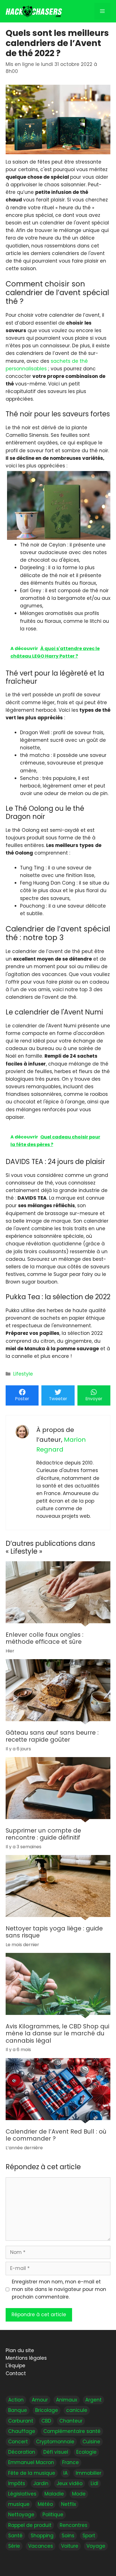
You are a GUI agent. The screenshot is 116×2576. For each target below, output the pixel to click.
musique (19, 2504)
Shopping (42, 2535)
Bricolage (47, 2410)
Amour (40, 2400)
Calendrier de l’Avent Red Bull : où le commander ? (56, 2135)
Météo (45, 2504)
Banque (18, 2410)
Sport (89, 2535)
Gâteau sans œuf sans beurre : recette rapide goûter (52, 1736)
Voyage (96, 2546)
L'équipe (15, 2366)
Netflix (69, 2504)
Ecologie (86, 2452)
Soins (68, 2535)
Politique (53, 2515)
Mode (79, 2494)
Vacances (41, 2546)
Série (14, 2546)
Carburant (21, 2421)
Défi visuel (56, 2452)
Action (16, 2400)
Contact (16, 2373)
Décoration (22, 2452)
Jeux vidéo (70, 2483)
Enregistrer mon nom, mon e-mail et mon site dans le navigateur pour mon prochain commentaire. (59, 2289)
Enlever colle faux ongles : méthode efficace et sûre (44, 1638)
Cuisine (91, 2442)
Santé (15, 2535)
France (71, 2462)
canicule (77, 2410)
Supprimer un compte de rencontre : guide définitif (43, 1834)
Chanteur (71, 2421)
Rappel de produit (30, 2525)
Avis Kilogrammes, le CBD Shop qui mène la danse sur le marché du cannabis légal (57, 2034)
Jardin (41, 2483)
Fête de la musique (32, 2473)
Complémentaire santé (72, 2431)
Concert (18, 2442)
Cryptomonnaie (55, 2442)
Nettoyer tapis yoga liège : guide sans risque (54, 1932)
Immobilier (89, 2473)
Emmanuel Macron (31, 2462)
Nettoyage (21, 2515)
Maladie (54, 2494)
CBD (46, 2421)
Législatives (22, 2494)
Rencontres (73, 2525)
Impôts (17, 2483)
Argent (93, 2400)
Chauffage (22, 2431)
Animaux (67, 2400)
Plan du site (20, 2350)
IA (65, 2473)
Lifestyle (23, 1374)
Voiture (70, 2546)
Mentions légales (26, 2358)
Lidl (94, 2483)
